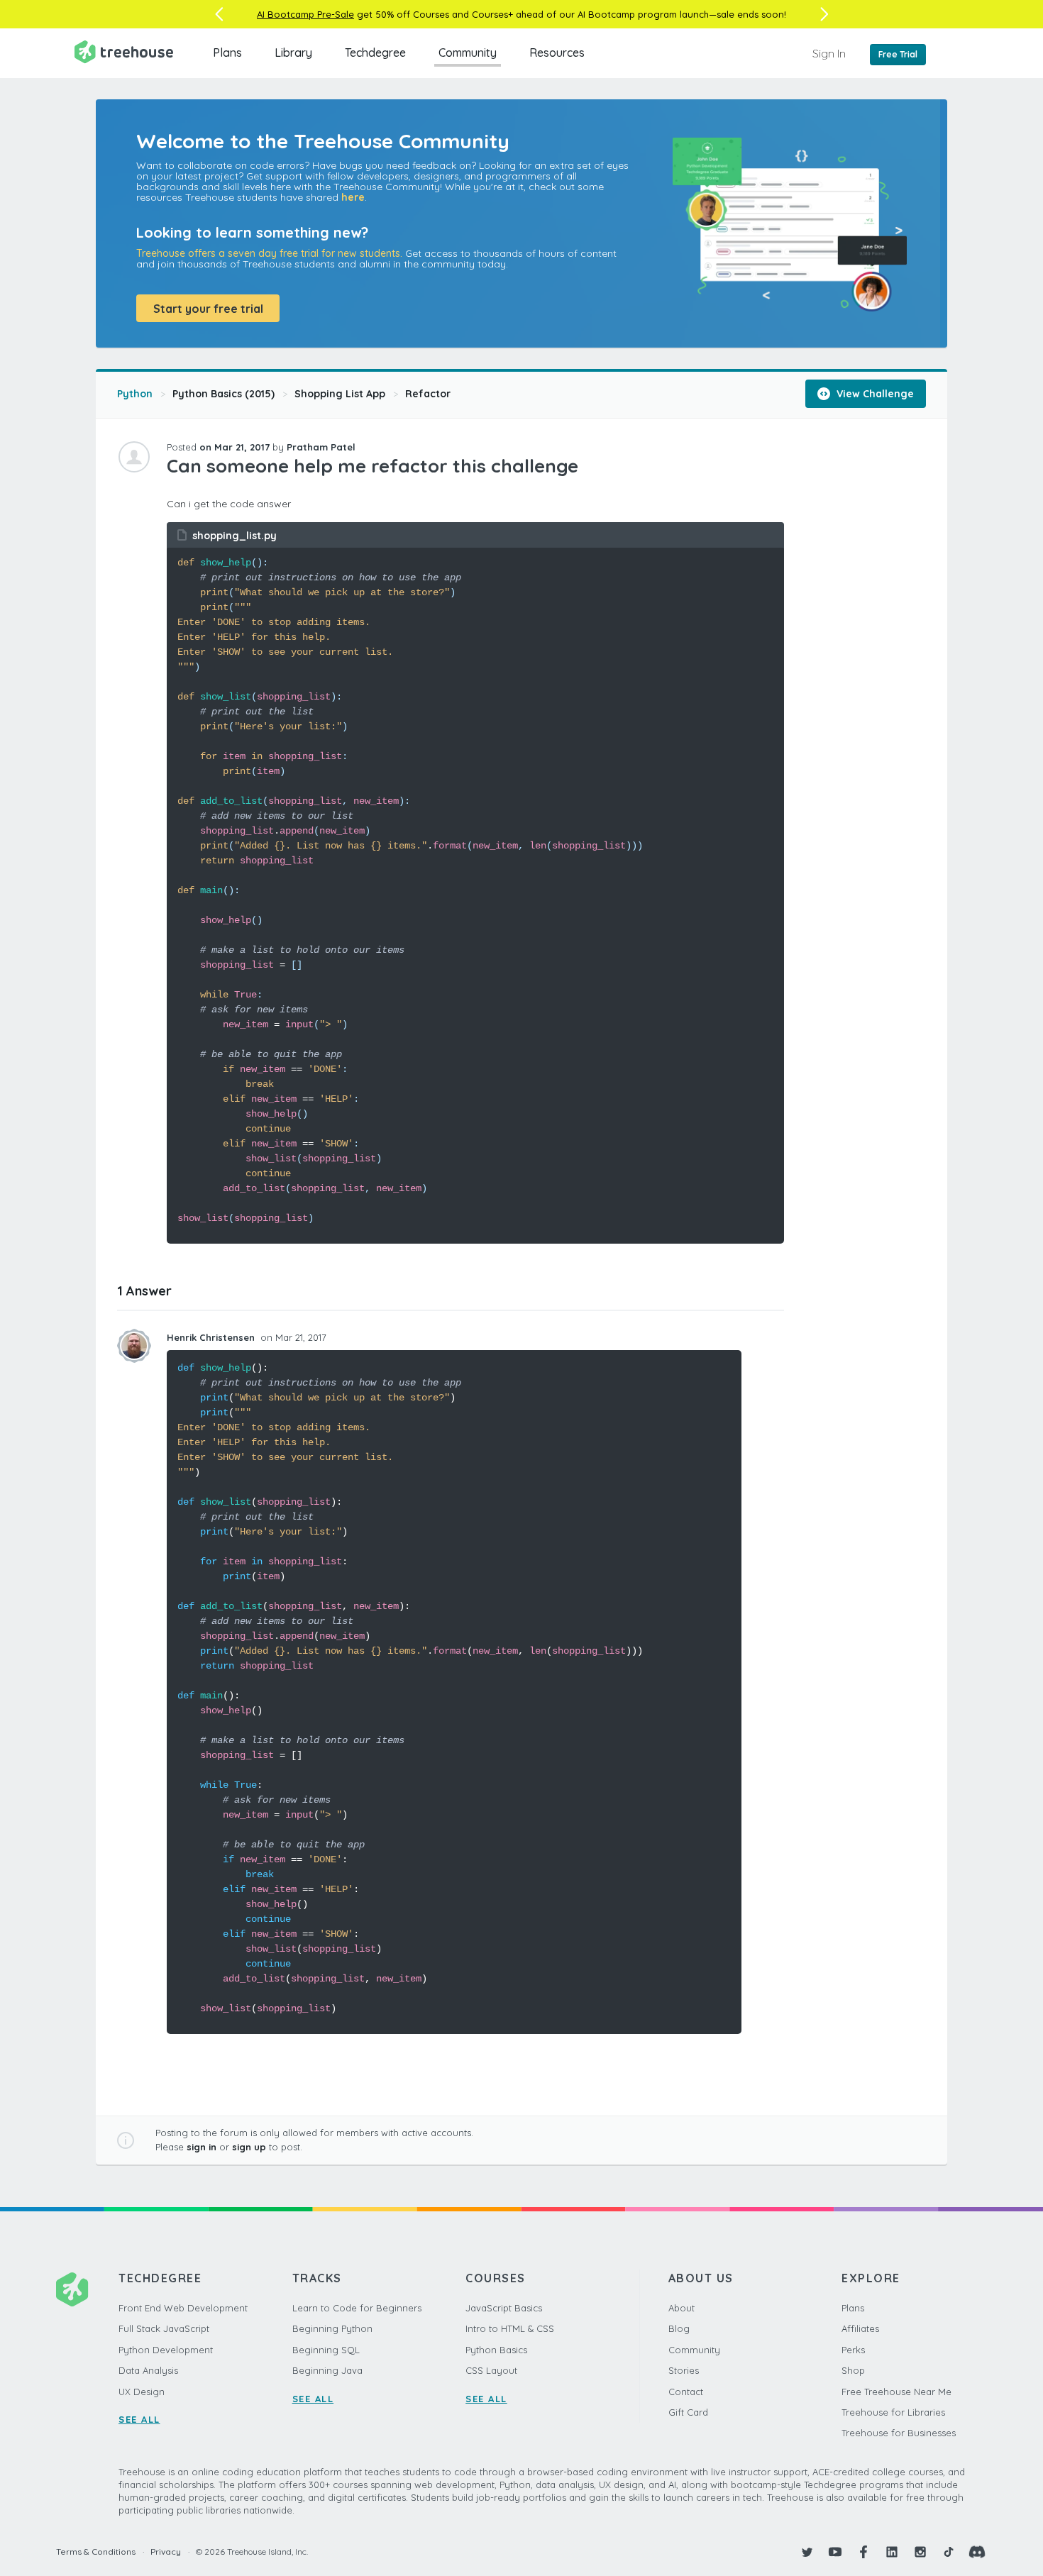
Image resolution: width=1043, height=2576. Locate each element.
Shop (853, 2370)
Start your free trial (208, 309)
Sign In (829, 53)
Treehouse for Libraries (893, 2412)
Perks (853, 2350)
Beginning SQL (326, 2350)
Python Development (166, 2350)
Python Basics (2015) (223, 394)
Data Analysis (148, 2370)
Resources (557, 52)
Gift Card (688, 2412)
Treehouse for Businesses (899, 2433)
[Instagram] (920, 2552)
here (353, 197)
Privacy (166, 2552)
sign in (202, 2147)
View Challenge (874, 394)
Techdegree (375, 52)
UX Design (142, 2392)
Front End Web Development (183, 2308)
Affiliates (860, 2328)
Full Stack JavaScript (164, 2328)
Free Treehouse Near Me (896, 2392)
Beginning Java (327, 2370)
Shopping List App (340, 394)
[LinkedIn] (892, 2552)
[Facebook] (863, 2552)
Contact (686, 2392)
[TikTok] (949, 2552)
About (681, 2308)
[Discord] (977, 2552)
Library (293, 52)
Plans (227, 52)
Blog (679, 2328)
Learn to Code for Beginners (357, 2308)
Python (135, 394)
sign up (249, 2147)
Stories (684, 2370)
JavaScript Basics (504, 2308)
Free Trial (898, 54)
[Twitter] (807, 2552)
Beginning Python (332, 2328)
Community (468, 52)
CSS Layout (491, 2370)
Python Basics (496, 2350)
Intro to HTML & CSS (510, 2328)
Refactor (428, 394)
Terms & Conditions (96, 2552)
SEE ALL (139, 2419)
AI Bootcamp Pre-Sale (305, 14)
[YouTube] (835, 2552)
